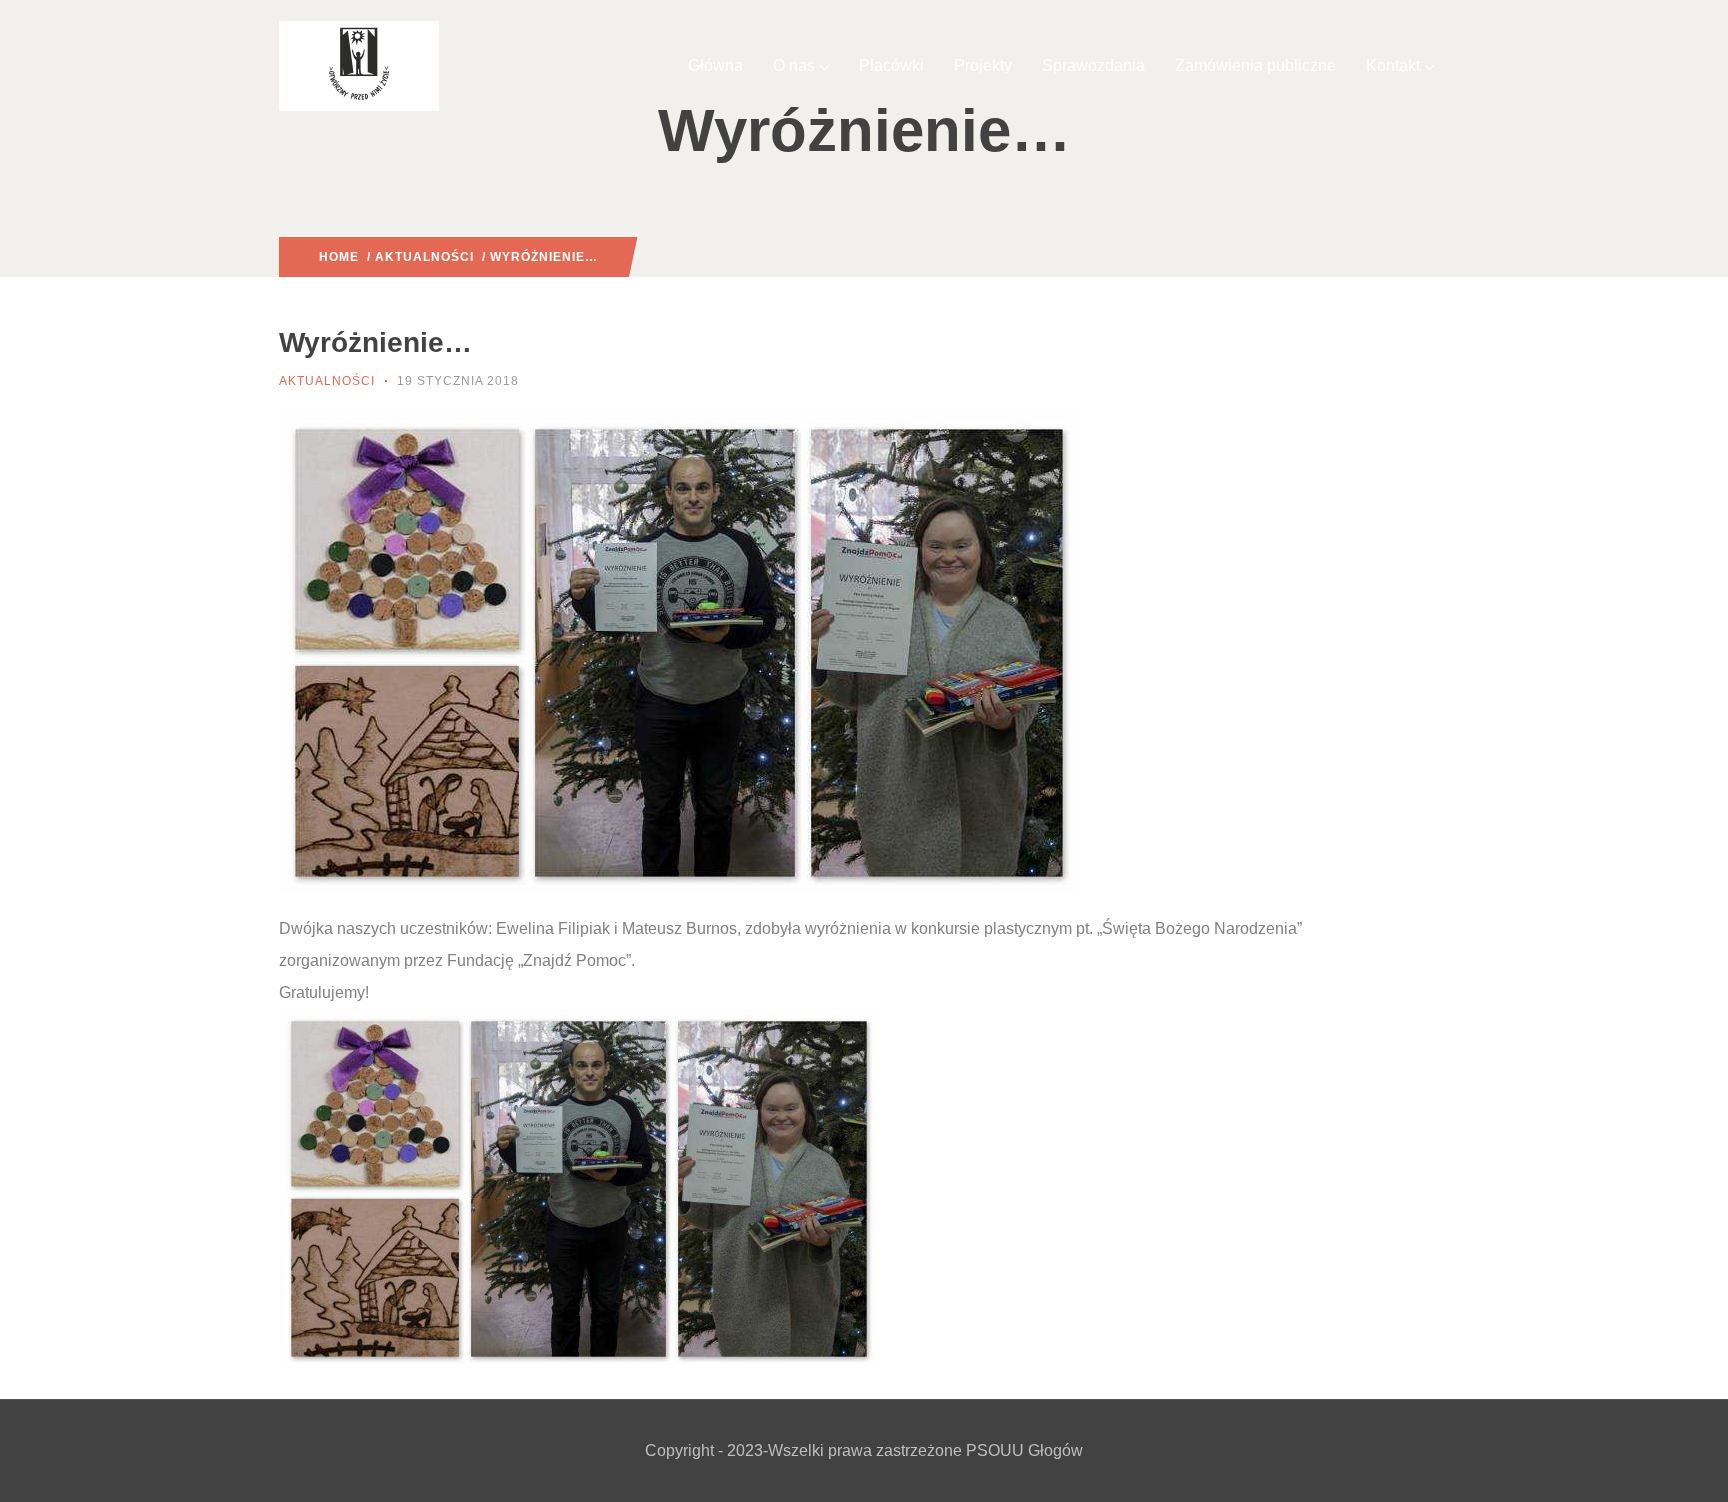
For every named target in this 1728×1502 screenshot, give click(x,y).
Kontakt (1393, 65)
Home (339, 257)
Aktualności (424, 257)
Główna (715, 65)
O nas (794, 65)
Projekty (983, 65)
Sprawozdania (1093, 65)
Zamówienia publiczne (1255, 65)
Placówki (891, 65)
